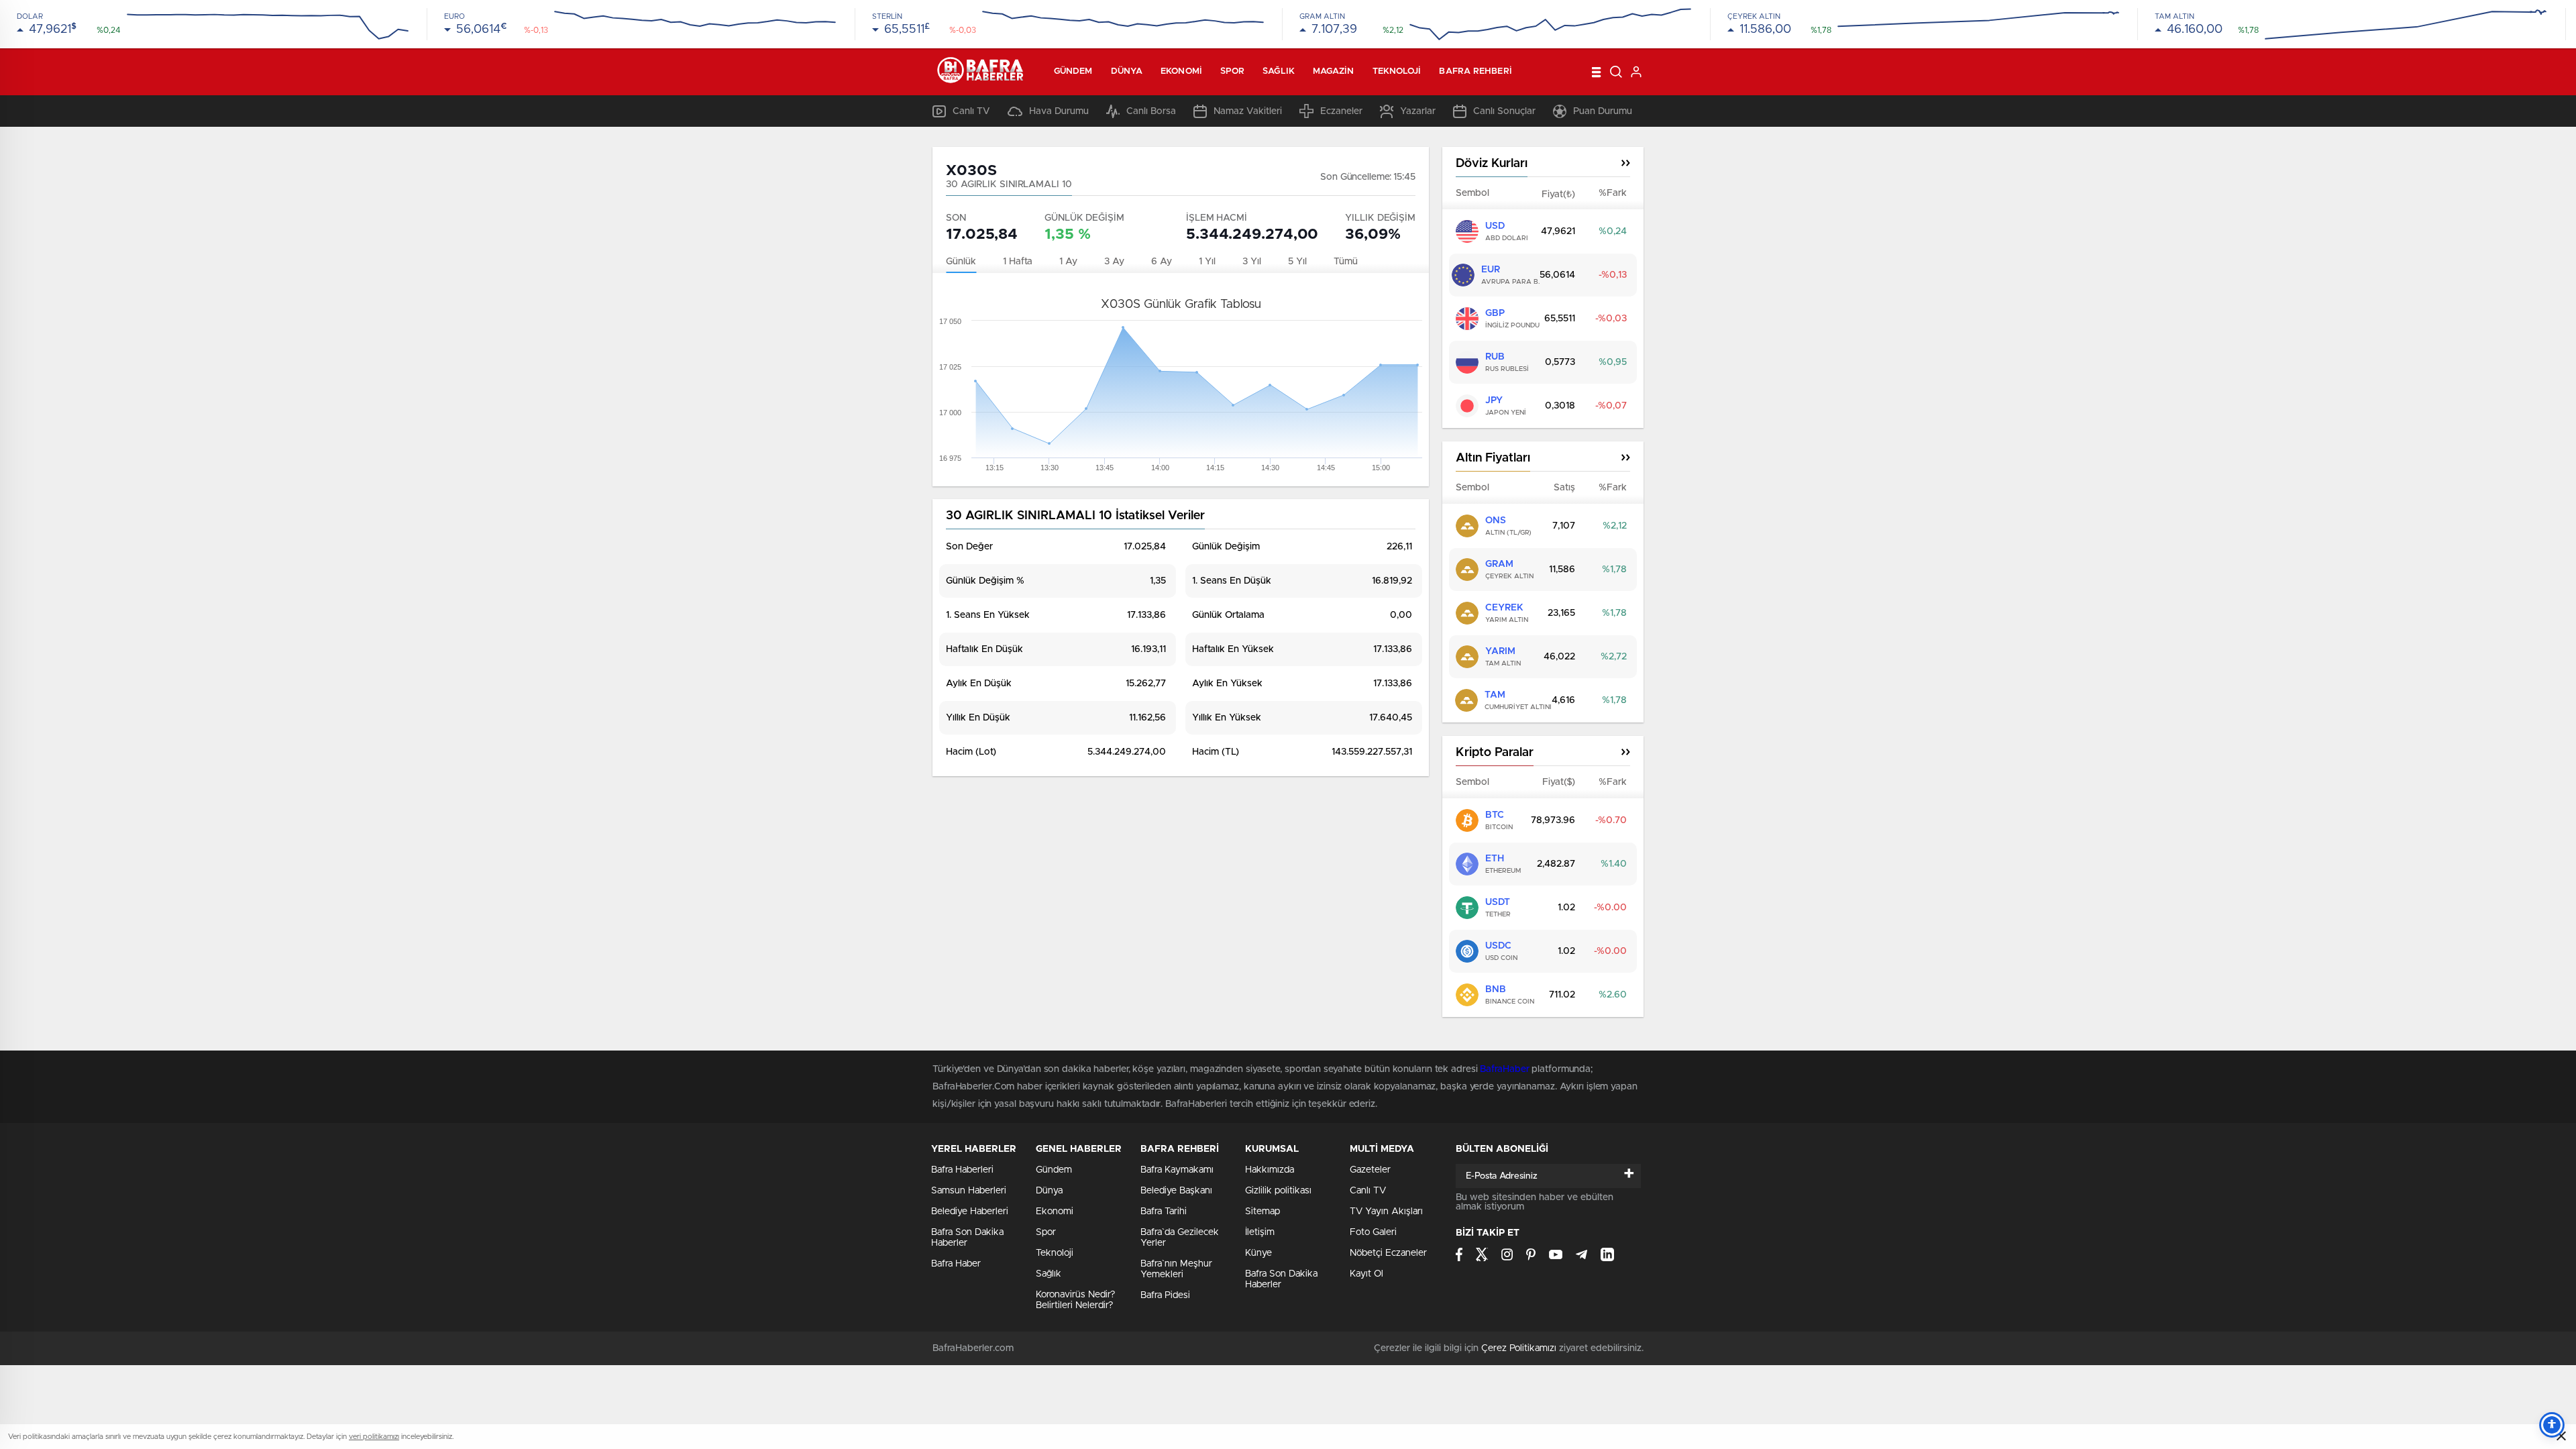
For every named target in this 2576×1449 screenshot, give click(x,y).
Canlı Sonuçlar (1504, 111)
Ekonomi (1181, 71)
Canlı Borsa (1151, 111)
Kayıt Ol (1366, 1274)
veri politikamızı (374, 1437)
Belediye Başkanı (1176, 1191)
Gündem (1073, 71)
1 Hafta (1018, 262)
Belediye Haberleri (970, 1212)
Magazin (1334, 71)
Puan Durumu (1603, 111)
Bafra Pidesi (1165, 1295)
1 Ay (1068, 262)
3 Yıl (1252, 262)
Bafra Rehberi (1475, 71)
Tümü (1346, 262)
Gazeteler (1370, 1170)
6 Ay (1162, 262)
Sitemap (1263, 1212)
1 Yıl (1207, 262)
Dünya (1127, 71)
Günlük (961, 262)
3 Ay (1114, 262)
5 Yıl (1297, 262)
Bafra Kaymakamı (1177, 1170)
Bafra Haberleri (962, 1170)
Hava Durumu (1059, 111)
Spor (1232, 71)
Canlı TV (971, 111)
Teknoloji (1397, 71)
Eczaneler (1341, 111)
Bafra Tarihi (1164, 1212)
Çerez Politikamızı (1519, 1348)
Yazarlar (1418, 111)
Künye (1258, 1253)
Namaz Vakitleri (1248, 111)
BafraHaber (1504, 1069)
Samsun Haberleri (969, 1191)
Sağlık (1279, 71)
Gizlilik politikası (1278, 1191)
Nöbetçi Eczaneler (1388, 1253)
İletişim (1260, 1232)
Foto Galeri (1373, 1232)
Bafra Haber (956, 1264)
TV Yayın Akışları (1386, 1212)
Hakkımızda (1270, 1170)
